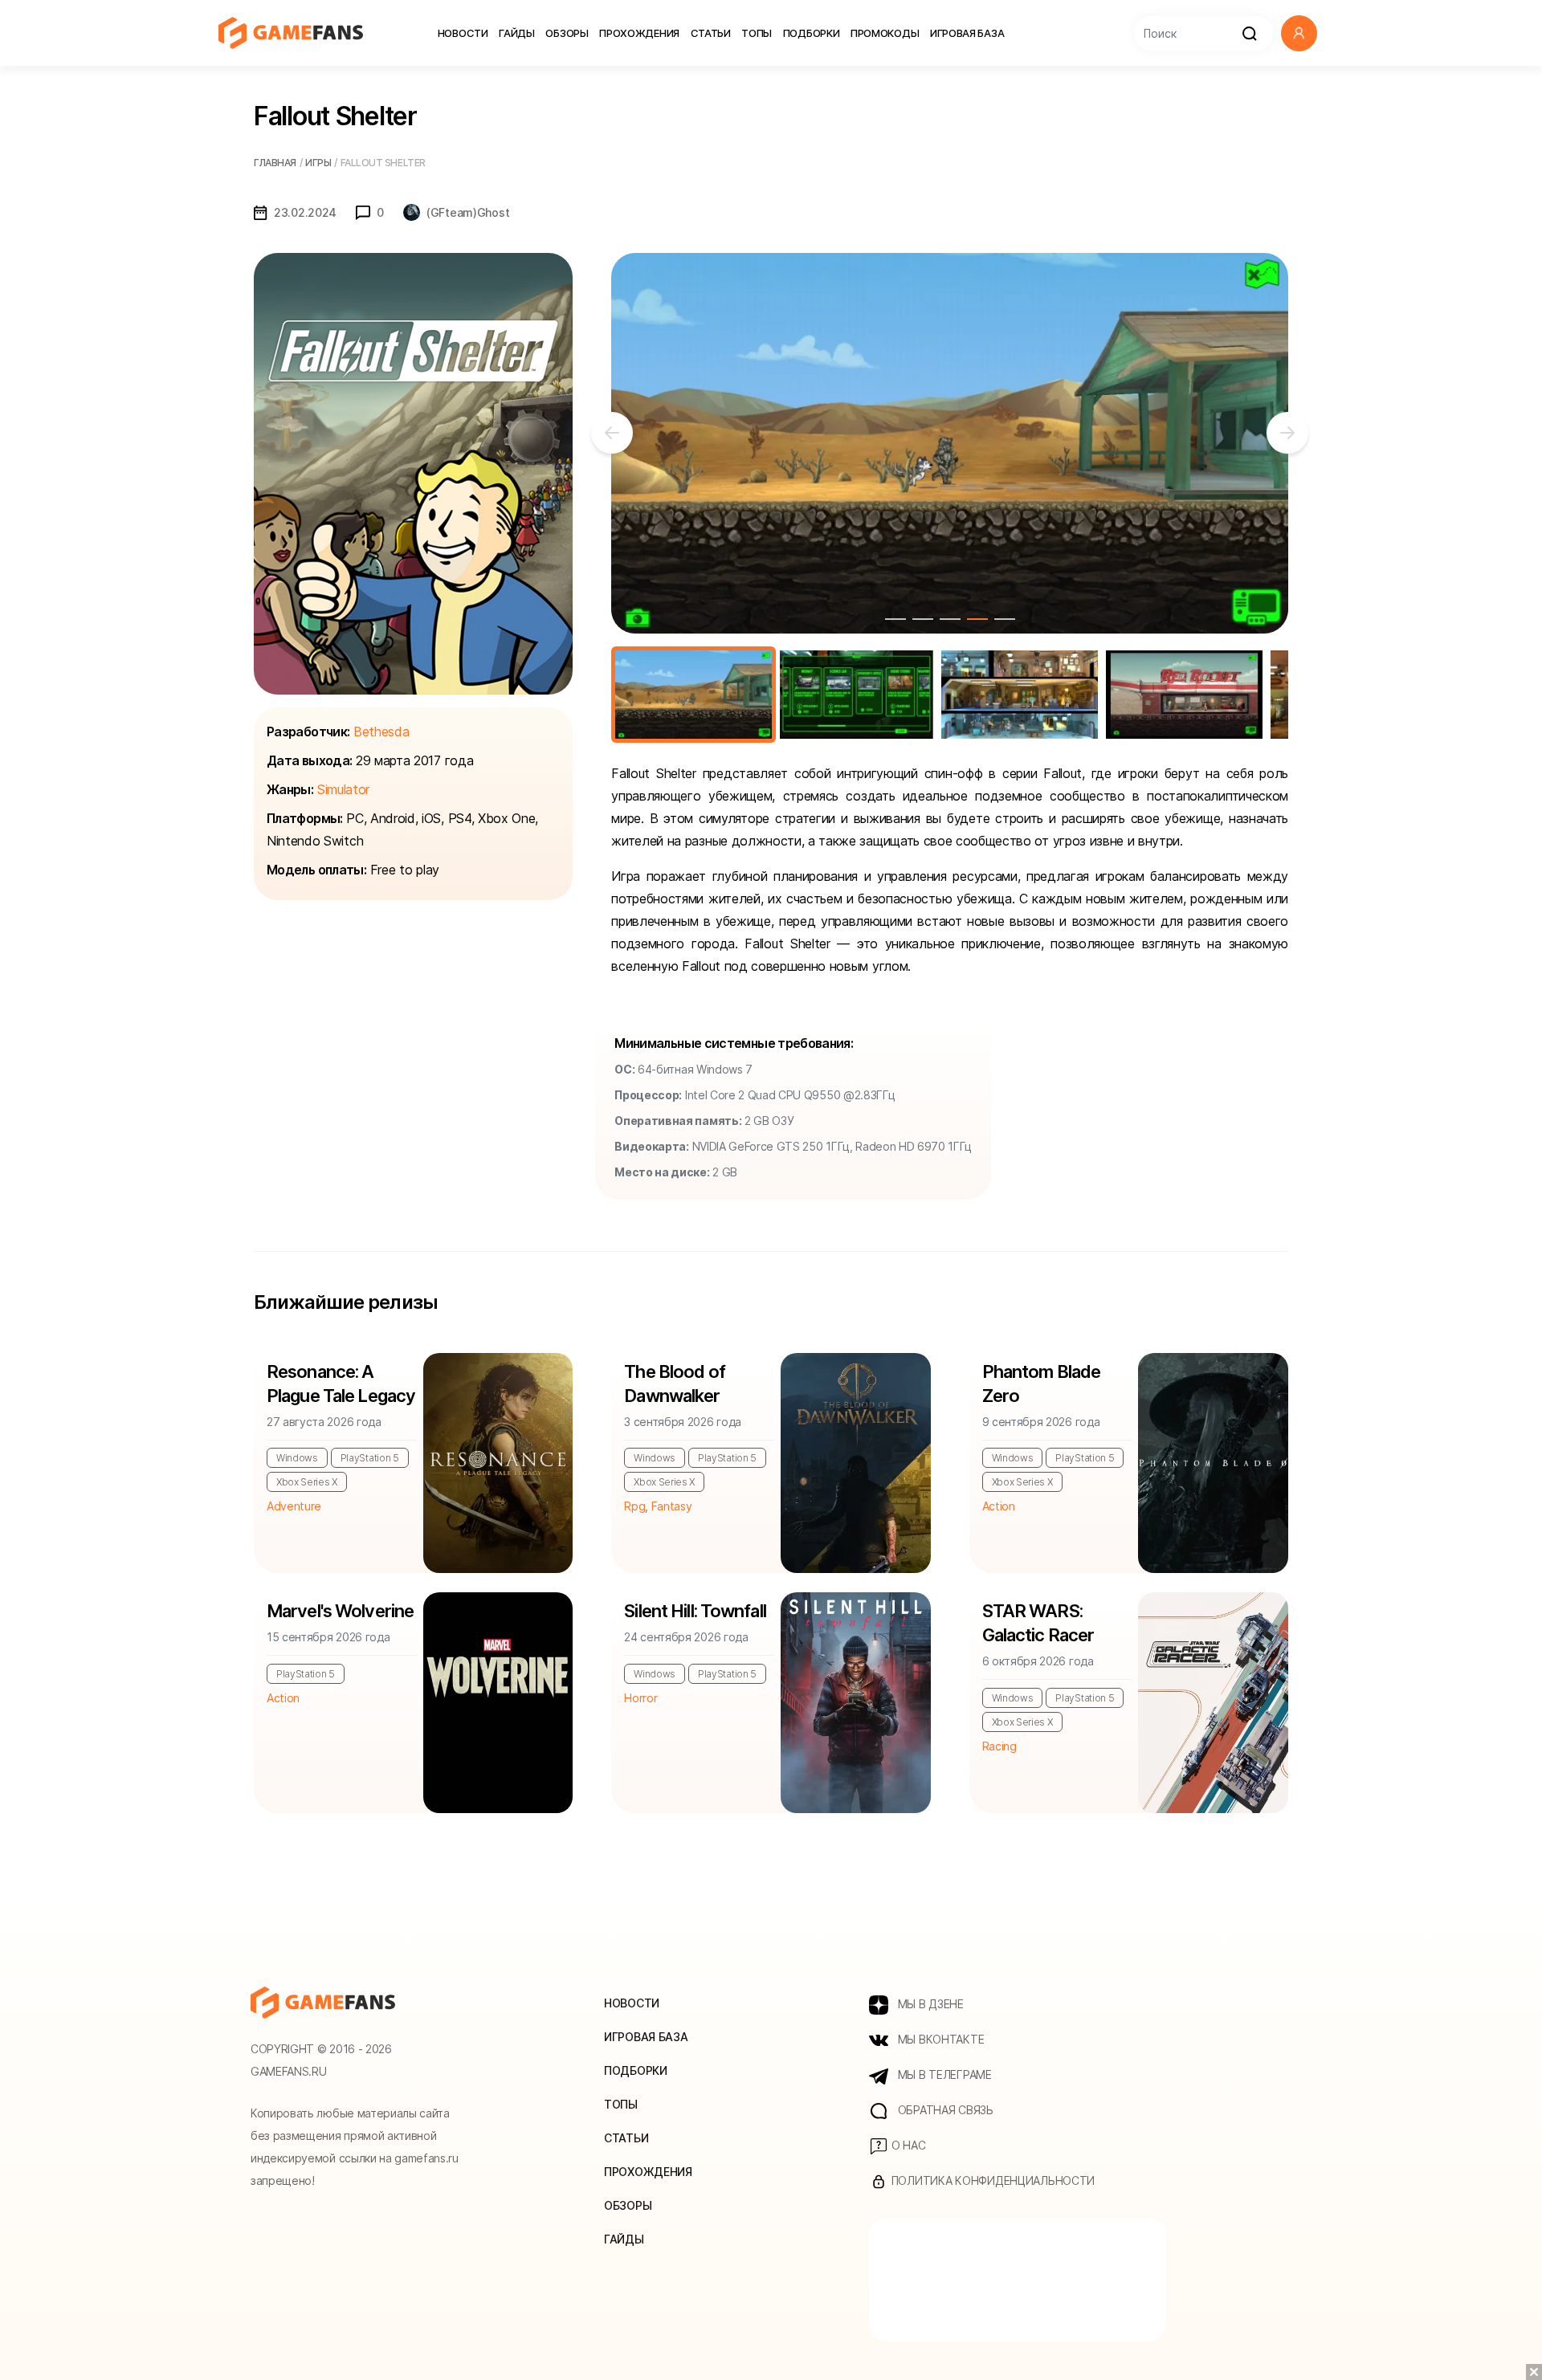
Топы (757, 33)
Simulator (343, 789)
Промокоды (885, 33)
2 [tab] (923, 619)
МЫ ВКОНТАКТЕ (939, 2039)
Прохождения (639, 33)
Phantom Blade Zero (1042, 1384)
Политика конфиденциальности (991, 2180)
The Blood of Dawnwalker (674, 1384)
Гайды (517, 33)
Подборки (812, 33)
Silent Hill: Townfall (695, 1611)
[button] (1299, 33)
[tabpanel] (950, 443)
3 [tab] (950, 619)
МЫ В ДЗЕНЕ (929, 2004)
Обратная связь (944, 2110)
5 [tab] (1005, 619)
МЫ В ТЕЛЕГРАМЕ (943, 2074)
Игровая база (967, 33)
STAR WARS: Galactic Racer (1038, 1623)
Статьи (711, 33)
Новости (463, 33)
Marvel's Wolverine (340, 1611)
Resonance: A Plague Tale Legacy (341, 1384)
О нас (907, 2145)
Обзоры (567, 33)
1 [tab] (895, 619)
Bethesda (381, 732)
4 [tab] (977, 619)
